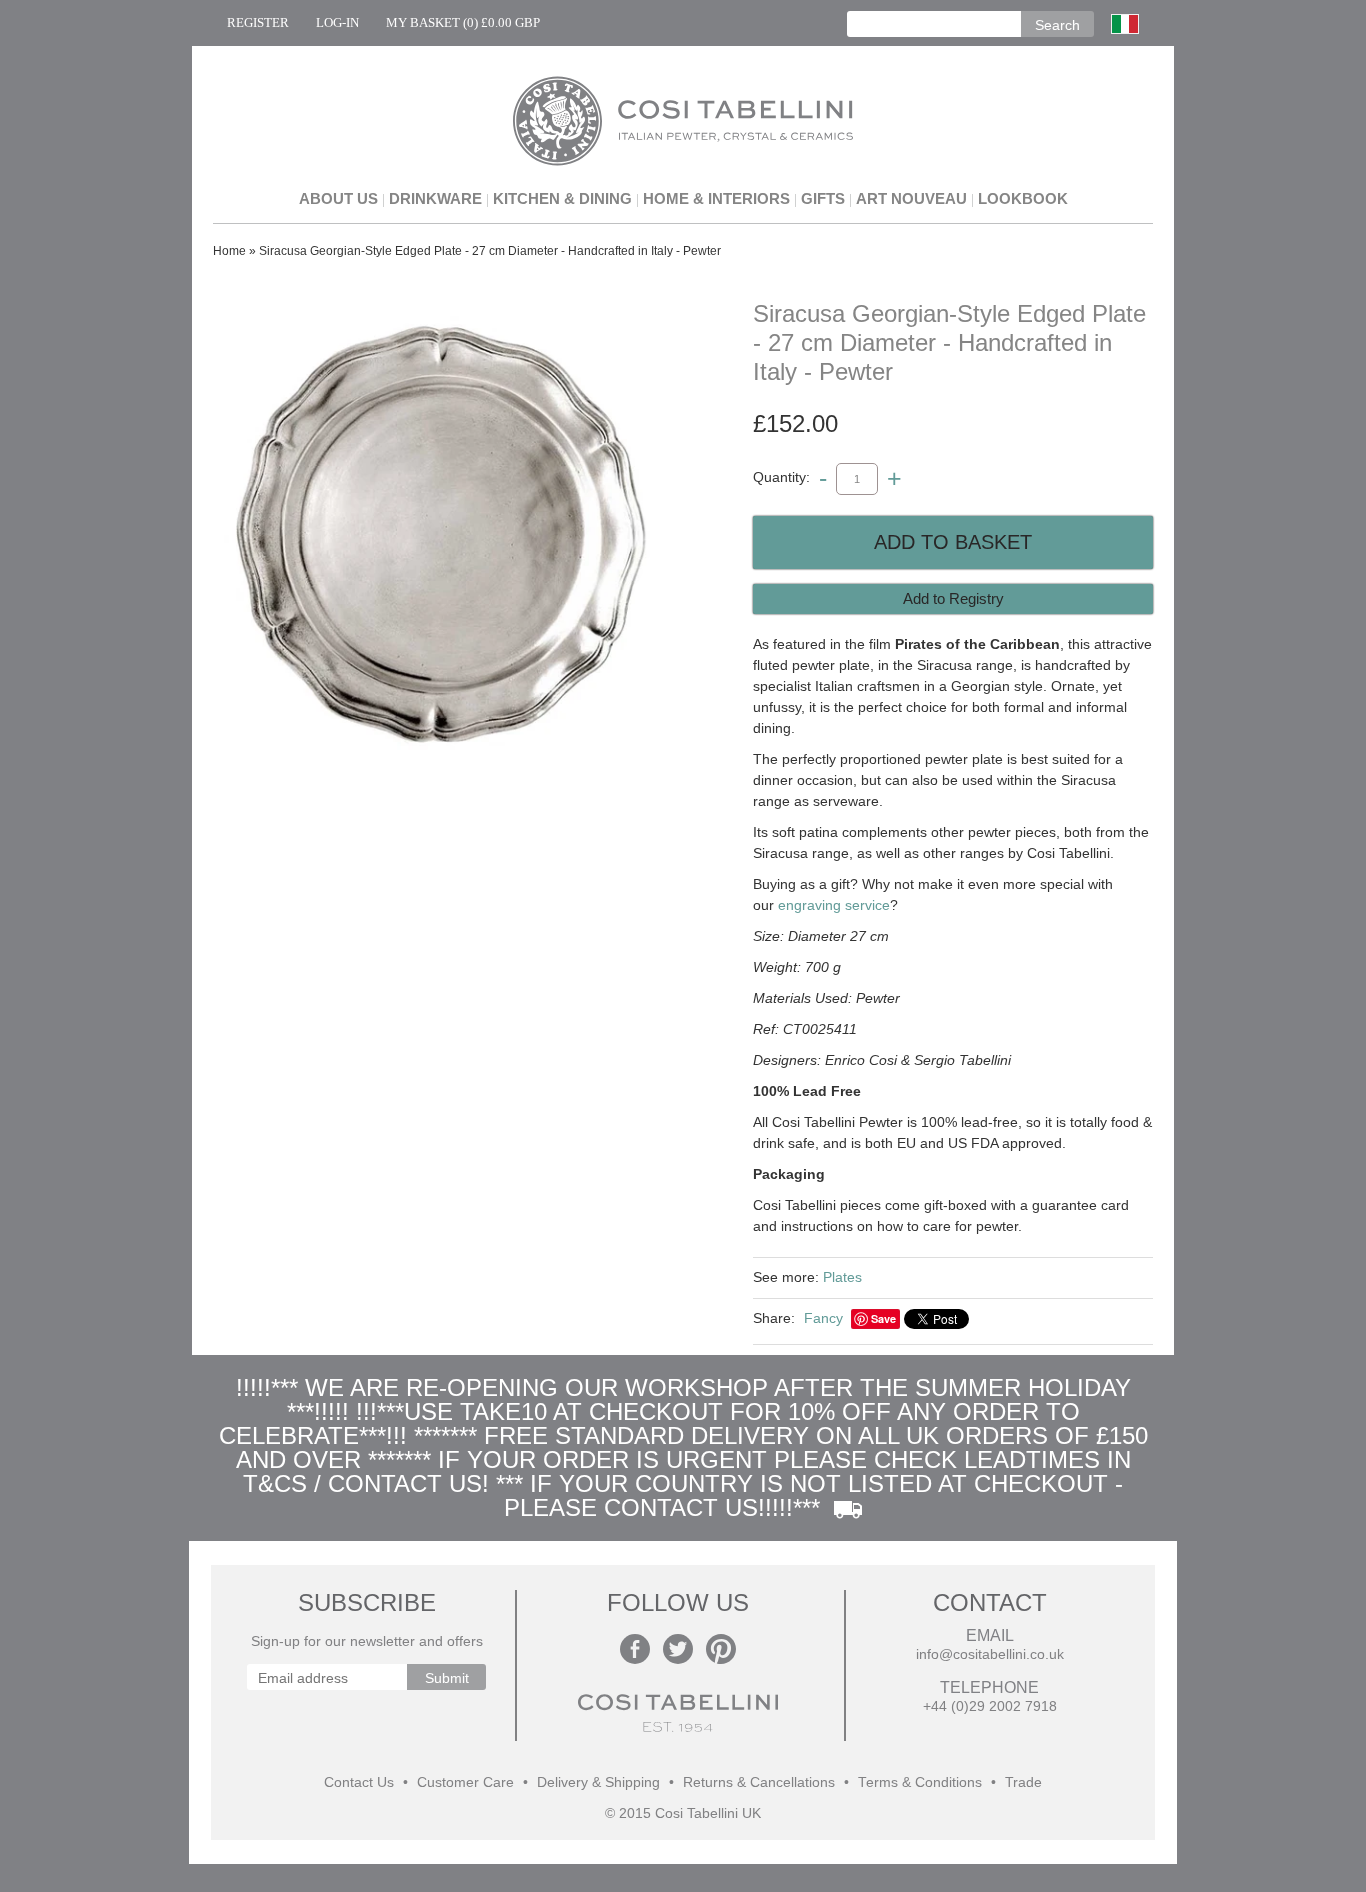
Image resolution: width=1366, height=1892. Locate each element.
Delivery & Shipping (598, 1782)
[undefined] (443, 538)
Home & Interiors (716, 198)
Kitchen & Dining (562, 198)
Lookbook (1023, 198)
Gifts (823, 198)
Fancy (823, 1318)
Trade (1023, 1782)
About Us (338, 198)
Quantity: (781, 478)
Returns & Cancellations (759, 1782)
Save (883, 1318)
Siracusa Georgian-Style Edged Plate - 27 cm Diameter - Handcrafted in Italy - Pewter (490, 251)
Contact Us (359, 1782)
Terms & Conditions (920, 1782)
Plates (842, 1277)
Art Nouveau (911, 198)
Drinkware (435, 198)
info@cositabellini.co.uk (990, 1654)
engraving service (834, 905)
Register (258, 22)
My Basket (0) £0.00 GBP (463, 22)
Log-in (337, 22)
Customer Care (465, 1782)
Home (229, 251)
